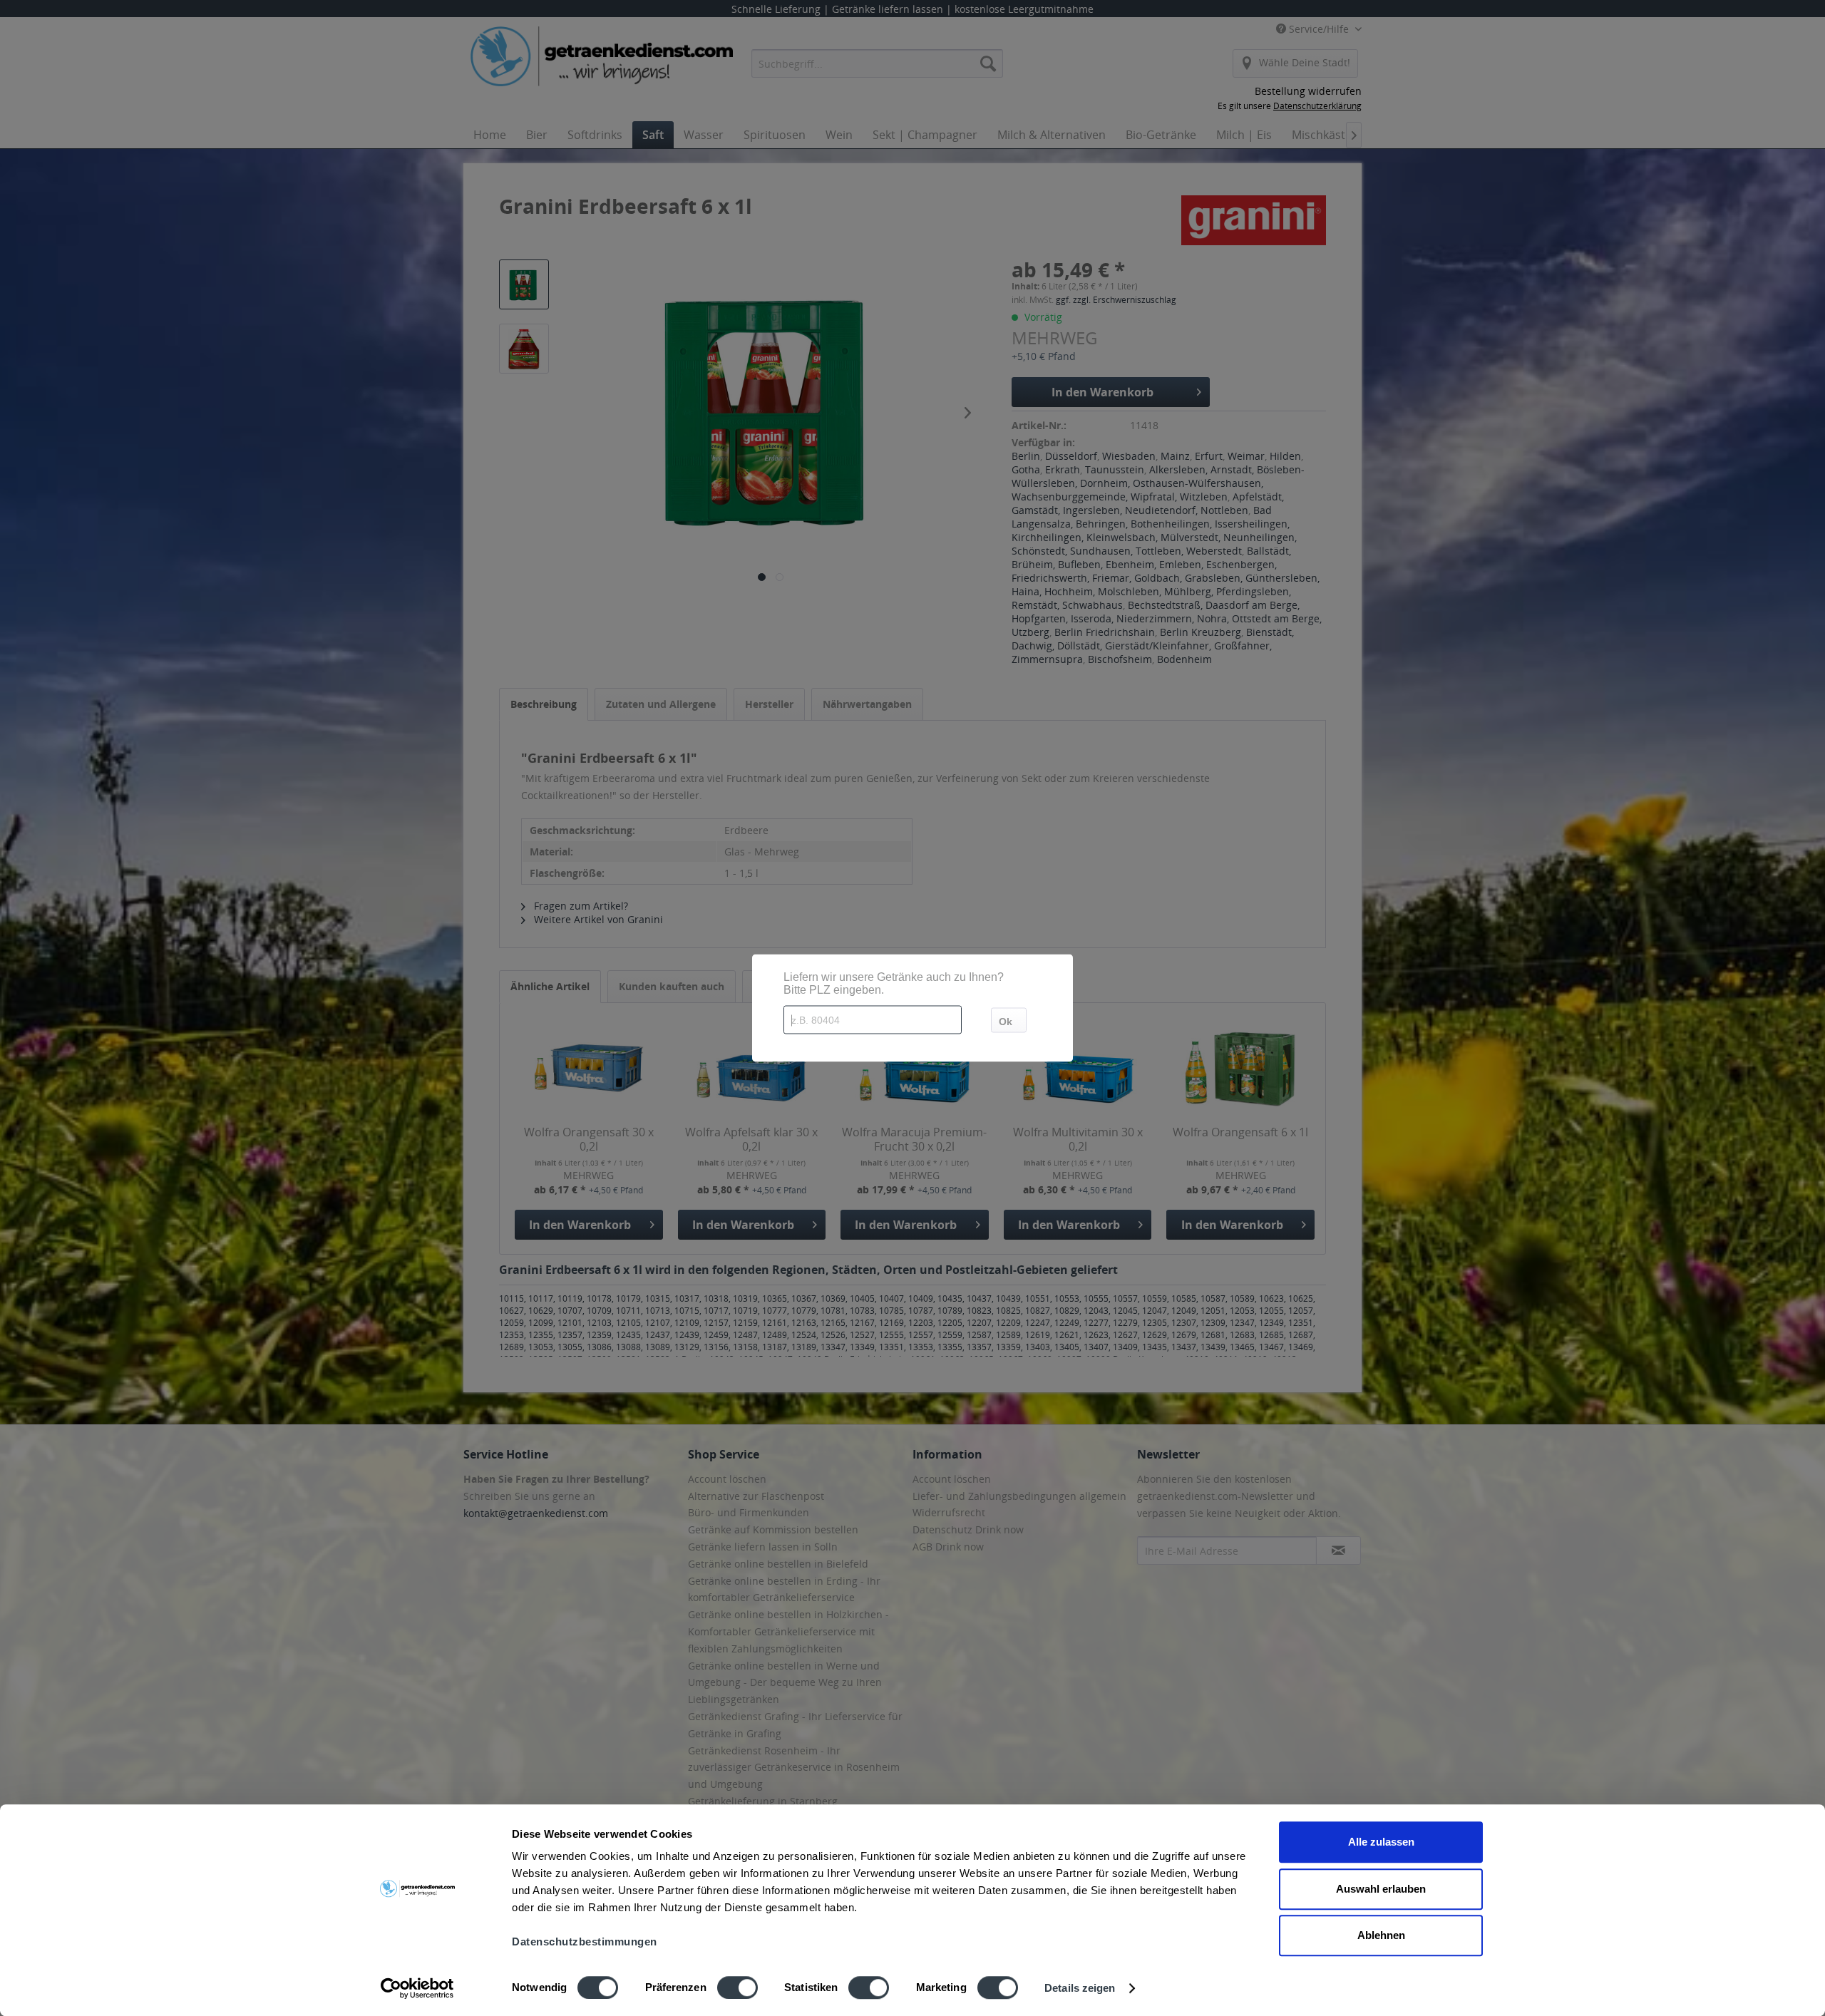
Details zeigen (1080, 1988)
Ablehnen (1381, 1935)
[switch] (737, 1987)
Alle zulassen (1381, 1842)
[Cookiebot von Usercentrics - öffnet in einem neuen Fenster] (417, 1988)
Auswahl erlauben (1381, 1889)
